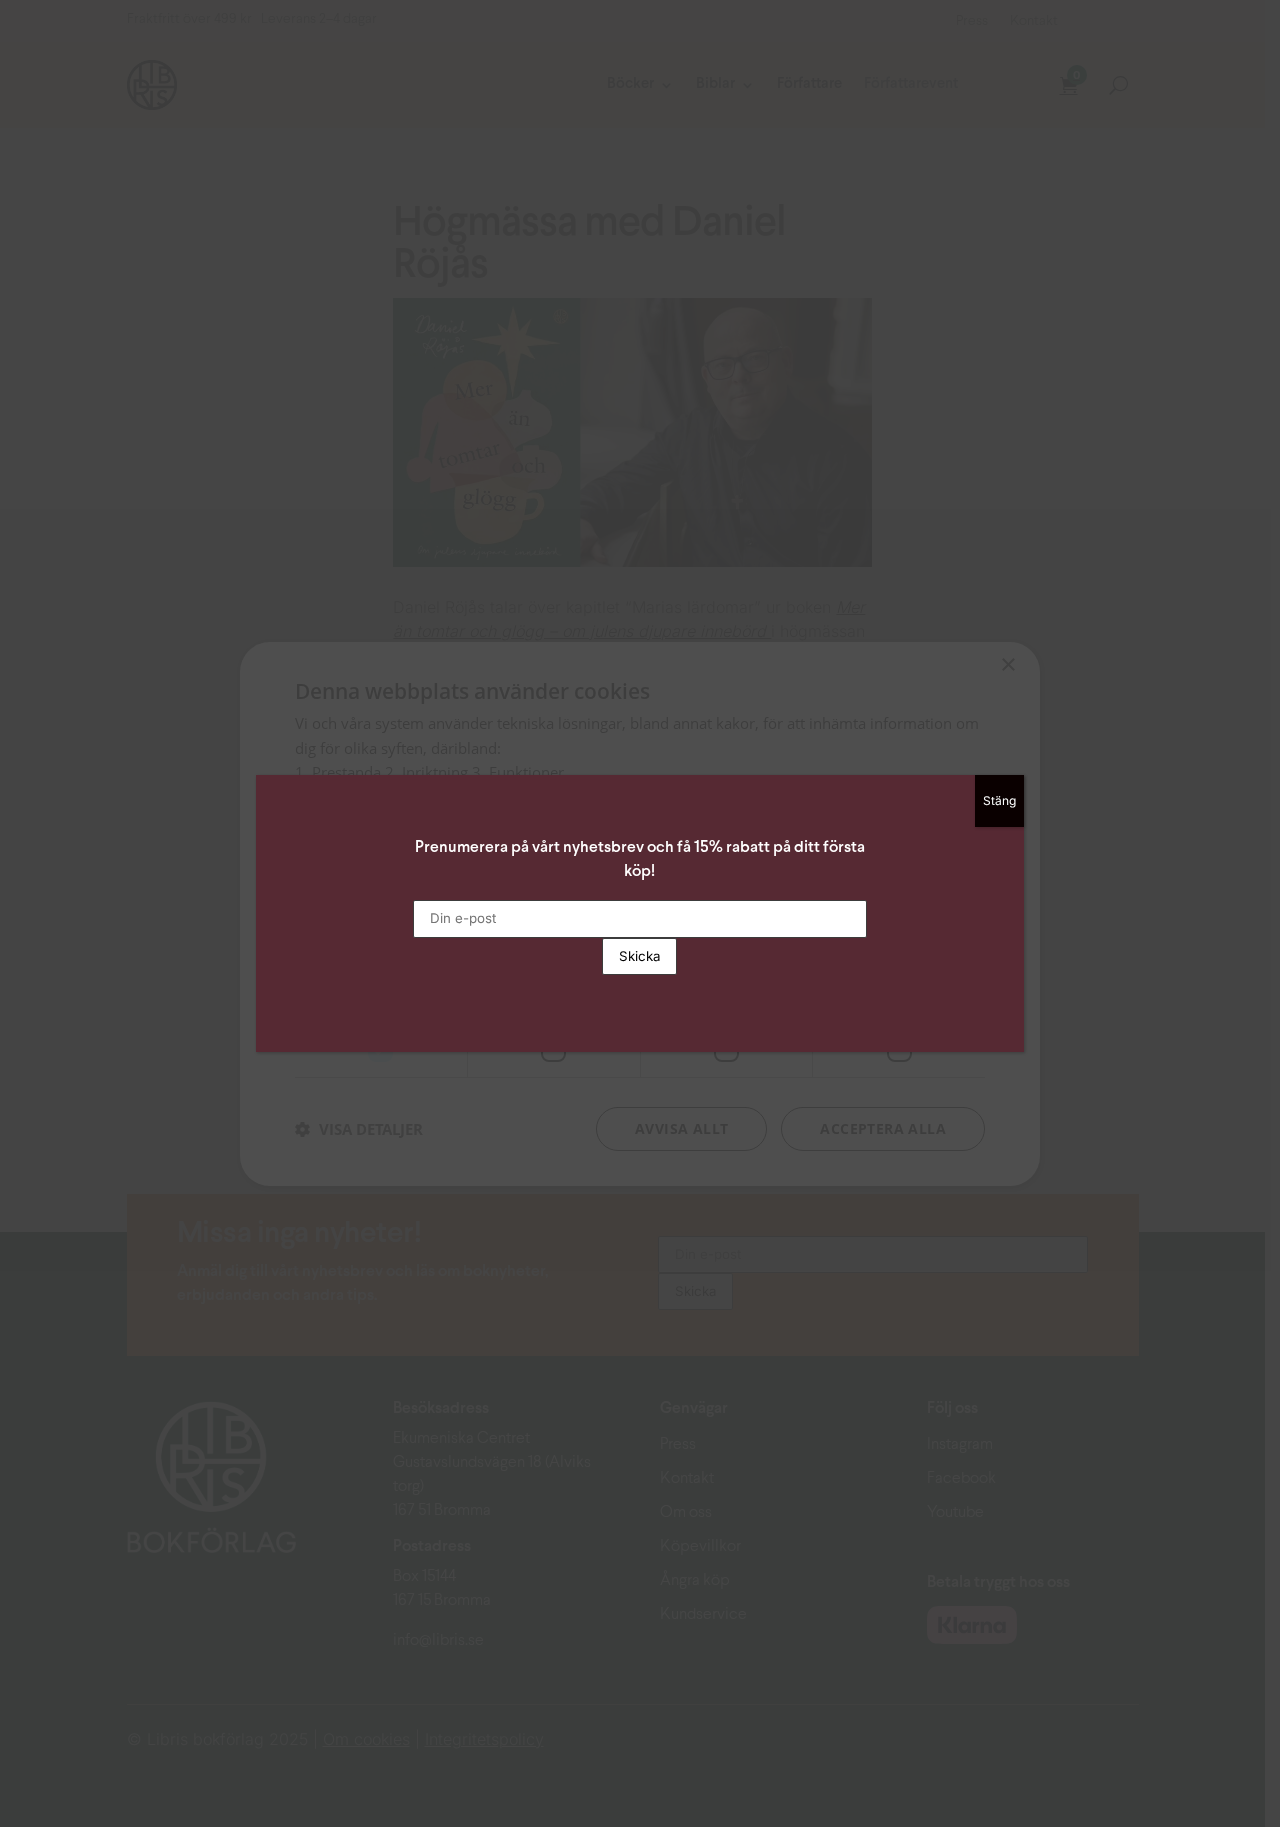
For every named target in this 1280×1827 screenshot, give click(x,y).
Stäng (999, 800)
